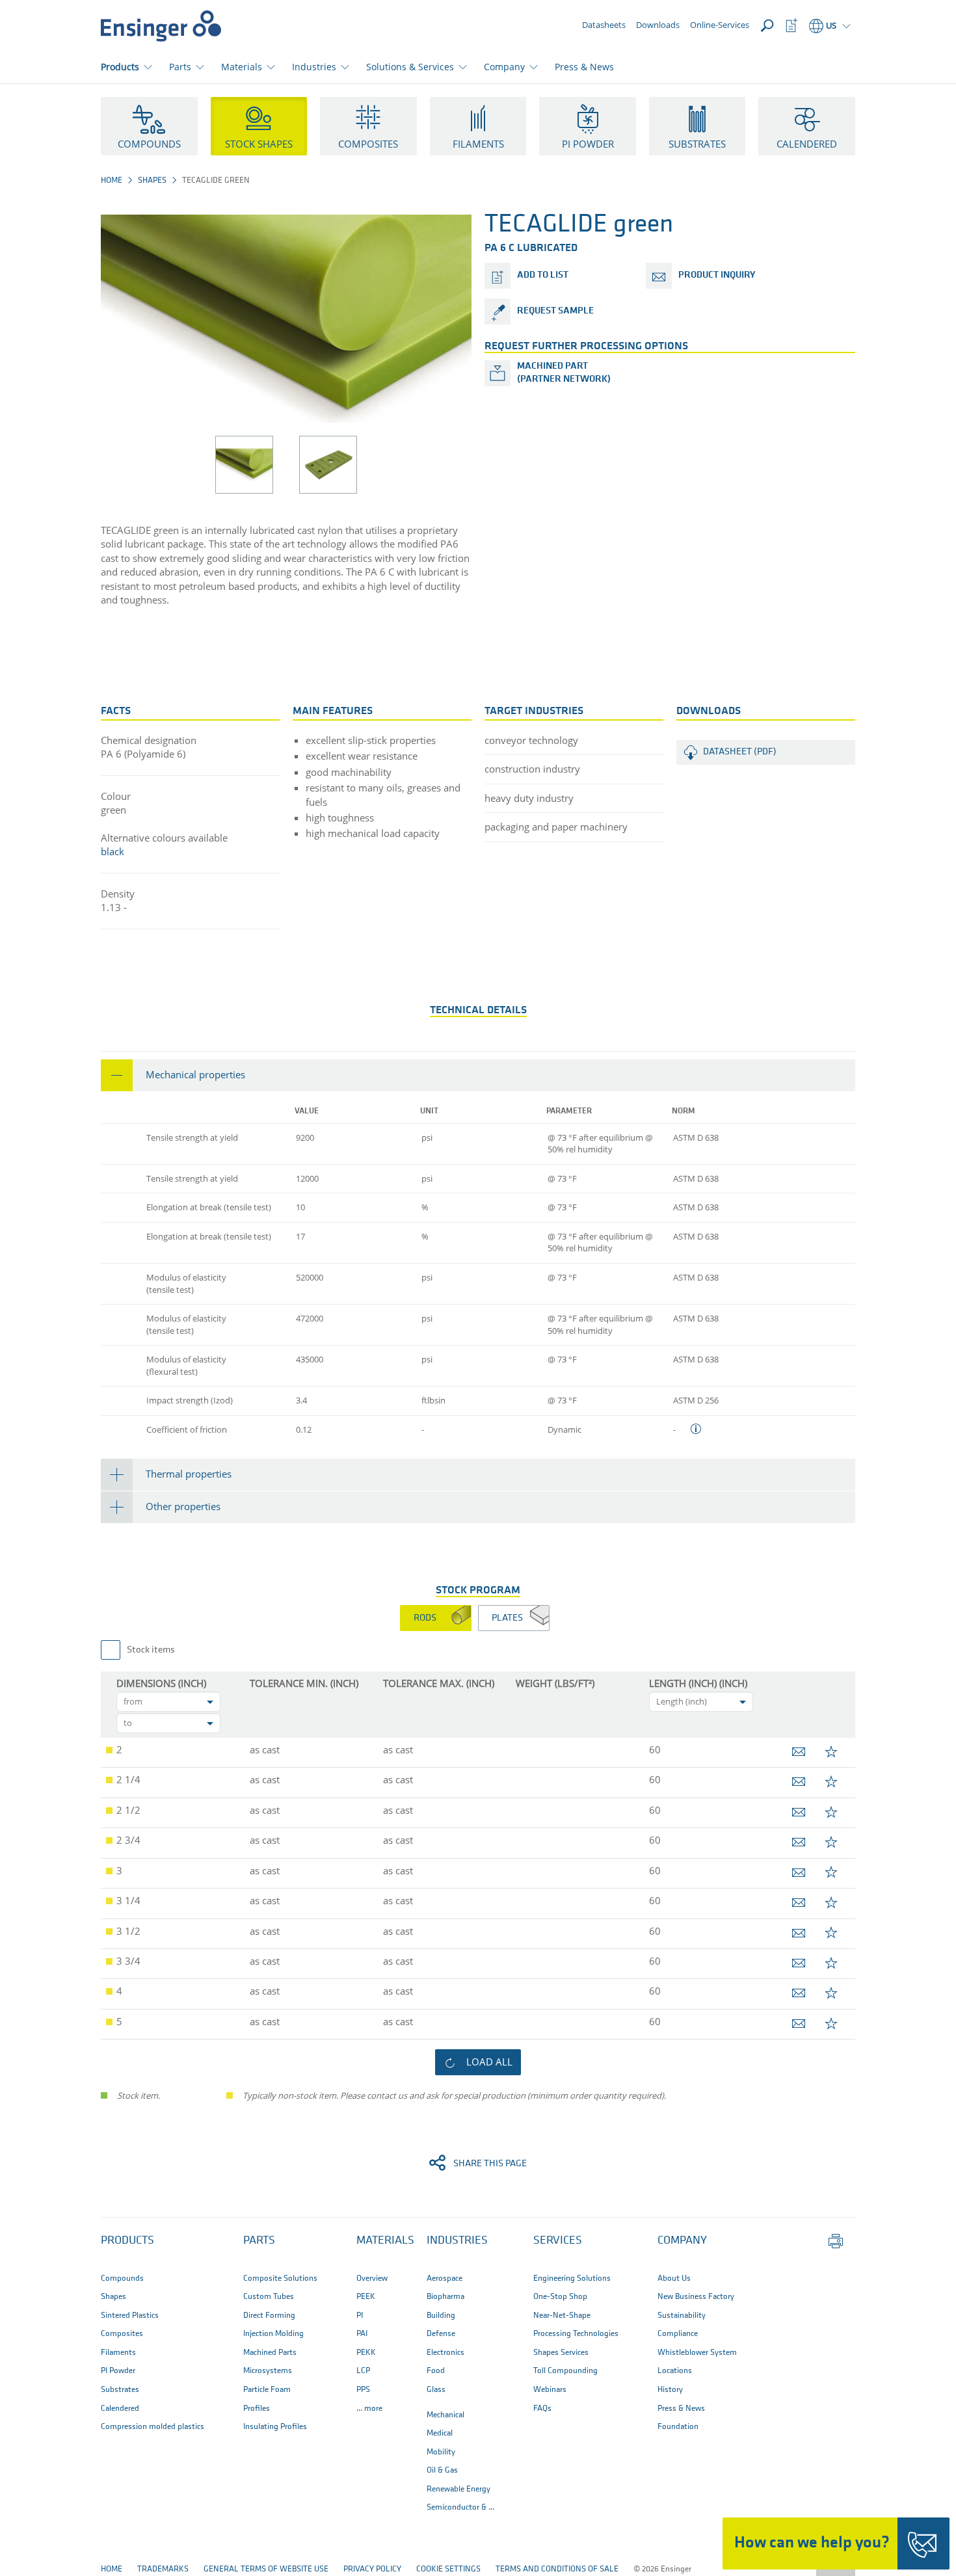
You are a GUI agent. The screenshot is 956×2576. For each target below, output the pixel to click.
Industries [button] (314, 67)
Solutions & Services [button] (410, 67)
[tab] (478, 1075)
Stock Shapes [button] (259, 144)
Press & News (584, 67)
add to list (543, 275)
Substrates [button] (697, 144)
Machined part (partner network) (564, 373)
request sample (555, 311)
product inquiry (717, 275)
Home (112, 180)
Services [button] (558, 2241)
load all (489, 2062)
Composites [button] (368, 144)
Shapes (152, 180)
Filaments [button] (478, 144)
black (113, 851)
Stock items (151, 1650)
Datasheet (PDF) (740, 752)
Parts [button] (180, 67)
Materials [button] (242, 67)
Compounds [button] (149, 144)
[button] (478, 1075)
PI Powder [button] (588, 144)
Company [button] (504, 67)
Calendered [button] (807, 144)
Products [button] (120, 67)
